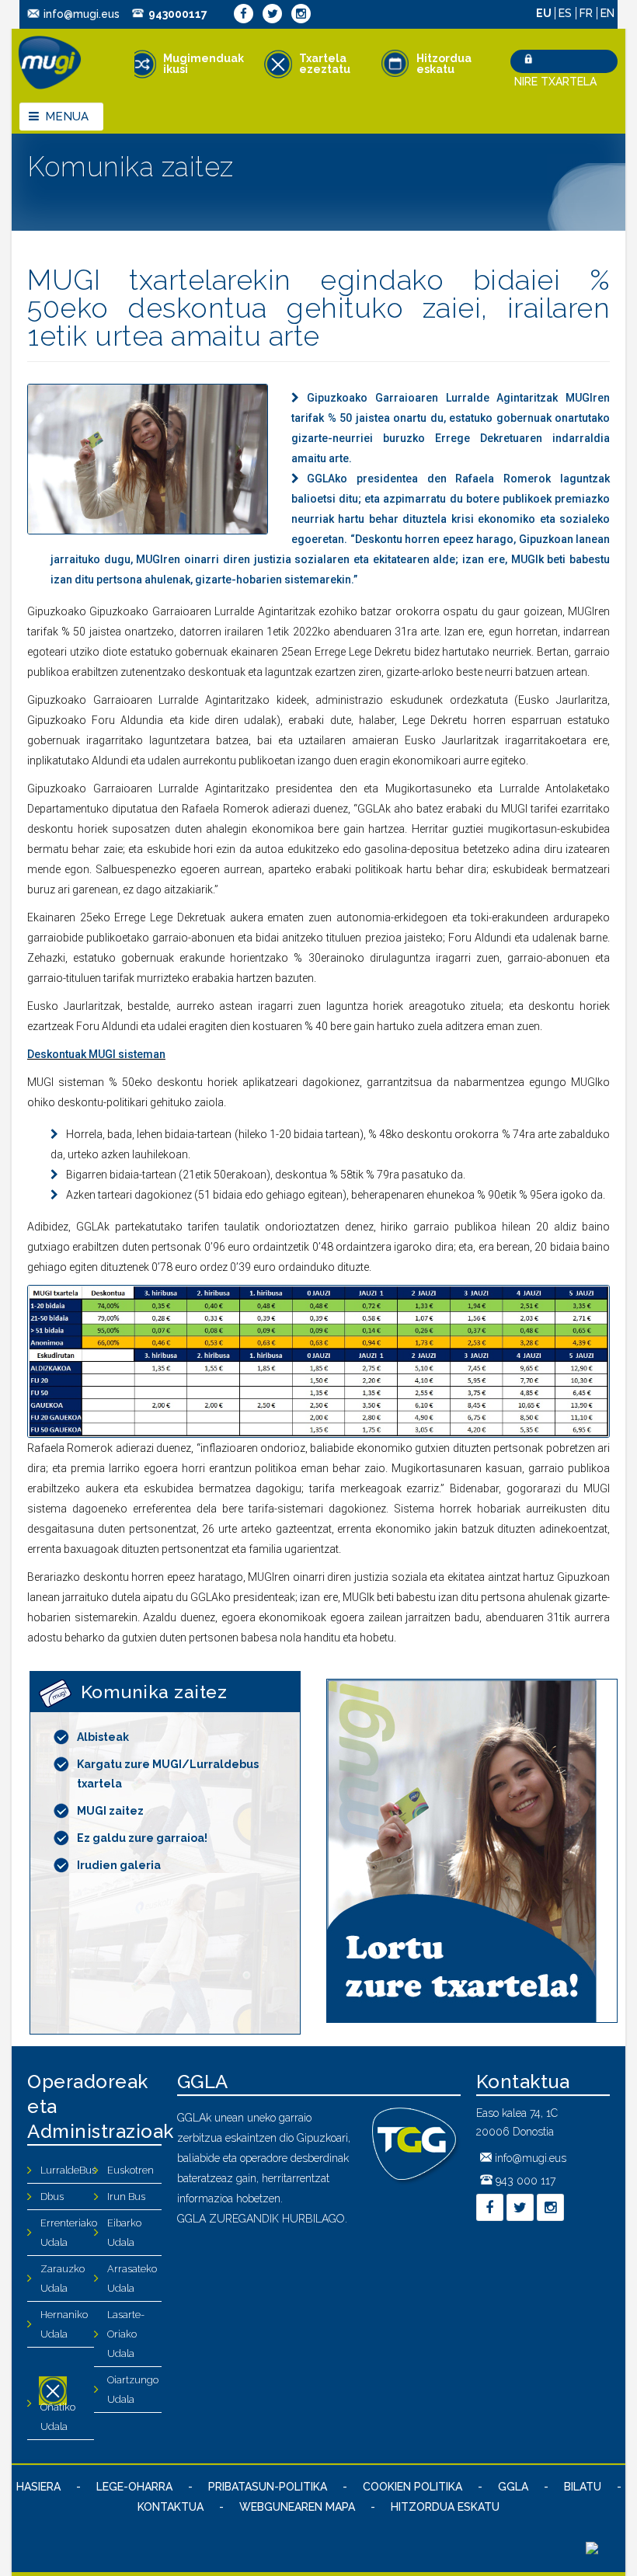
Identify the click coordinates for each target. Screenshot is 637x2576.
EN (607, 13)
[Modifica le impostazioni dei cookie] (592, 2550)
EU (545, 13)
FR (588, 13)
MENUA (67, 117)
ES (567, 13)
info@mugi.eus (82, 14)
